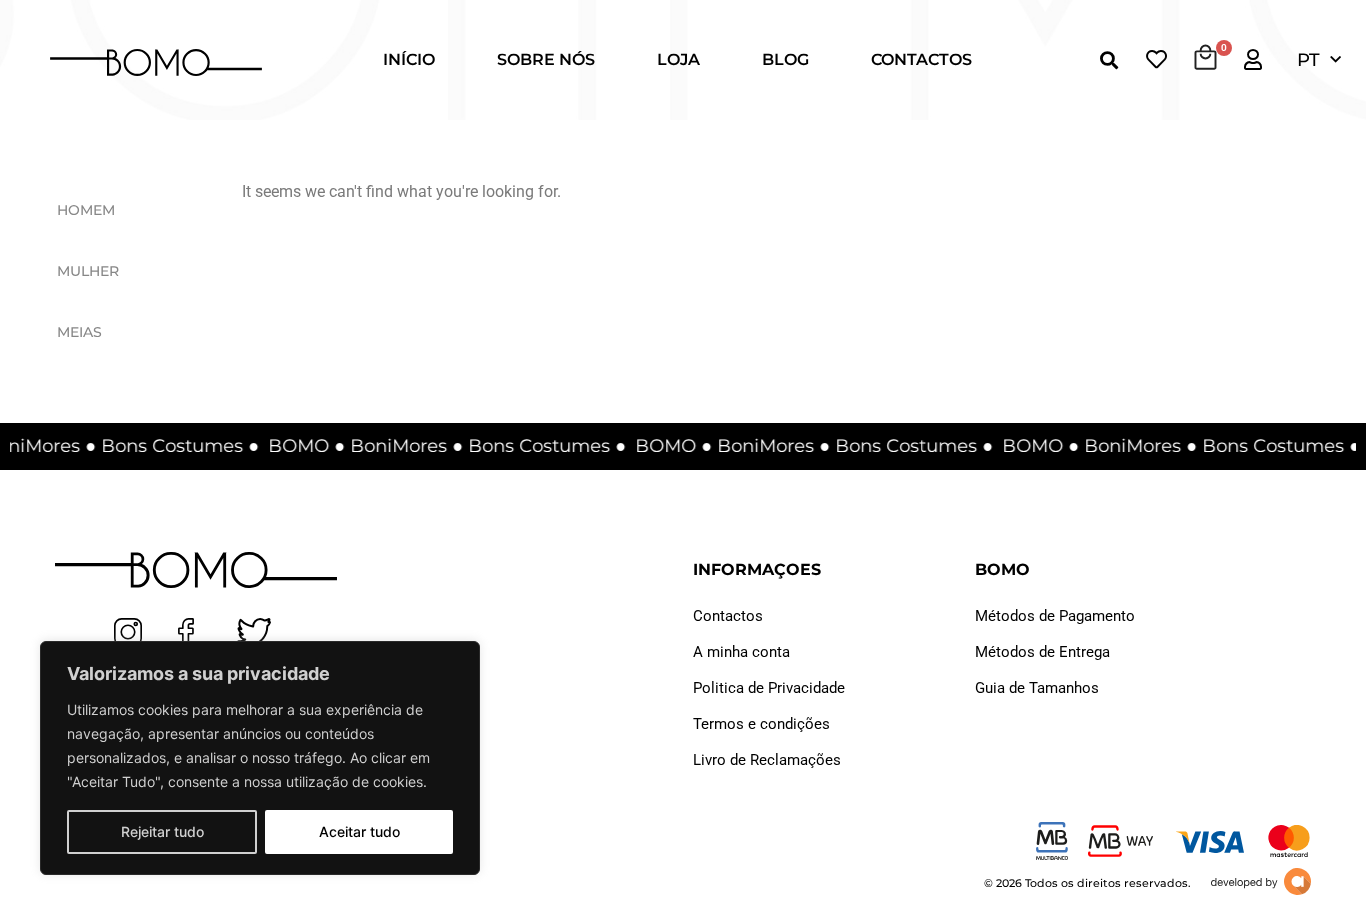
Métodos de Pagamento (1055, 616)
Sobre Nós (546, 59)
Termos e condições (761, 724)
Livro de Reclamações (767, 760)
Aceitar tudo (359, 831)
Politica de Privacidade (769, 688)
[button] (1108, 60)
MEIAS (79, 332)
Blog (785, 59)
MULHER (88, 271)
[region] (260, 758)
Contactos (921, 59)
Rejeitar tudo (162, 831)
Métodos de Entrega (1042, 652)
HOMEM (86, 210)
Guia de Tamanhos (1037, 688)
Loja (678, 59)
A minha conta (741, 652)
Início (409, 59)
